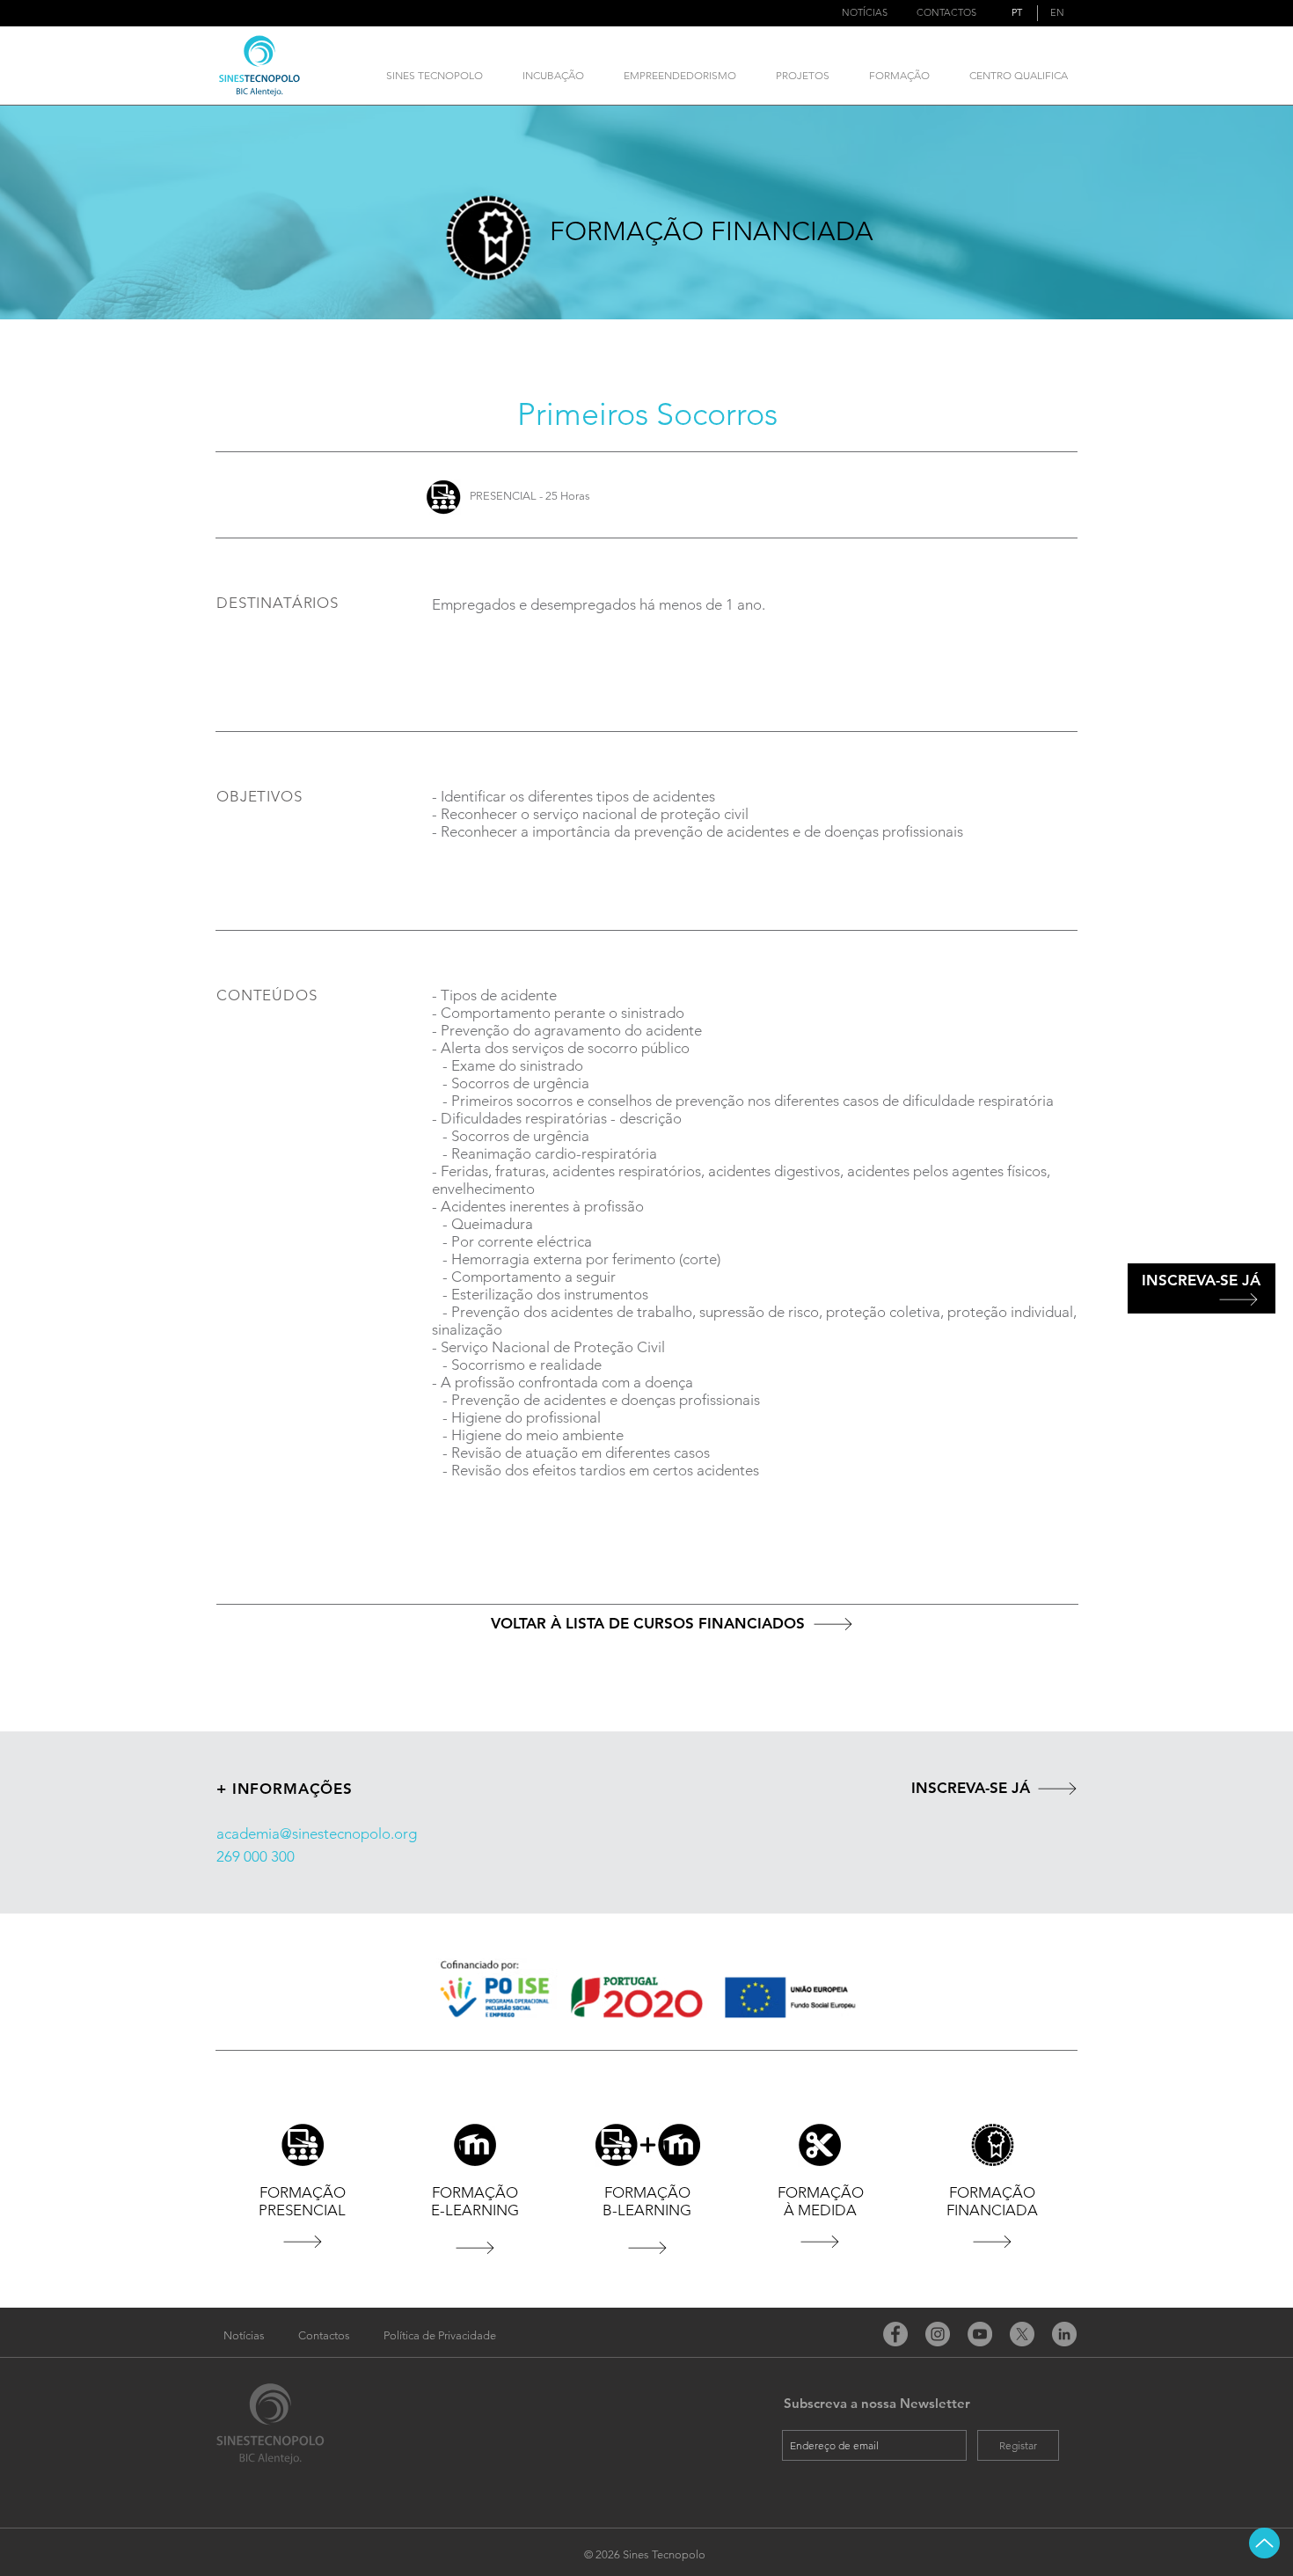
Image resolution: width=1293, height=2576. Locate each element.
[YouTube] (980, 2334)
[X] (1022, 2334)
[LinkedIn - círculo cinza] (1064, 2334)
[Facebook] (895, 2334)
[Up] (1264, 2543)
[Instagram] (938, 2334)
